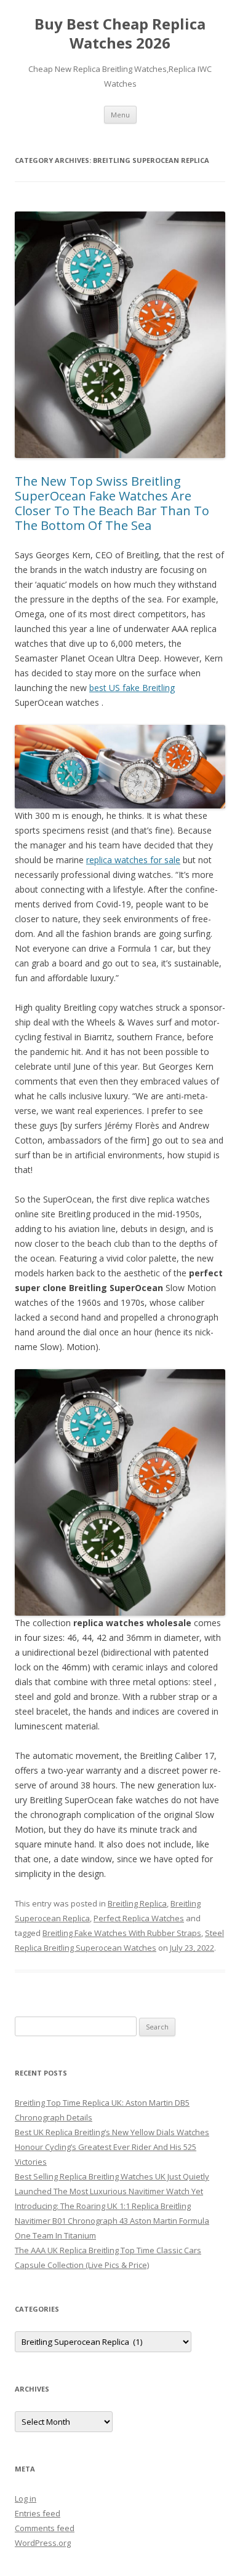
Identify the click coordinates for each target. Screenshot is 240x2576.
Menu (120, 115)
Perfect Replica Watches (139, 1918)
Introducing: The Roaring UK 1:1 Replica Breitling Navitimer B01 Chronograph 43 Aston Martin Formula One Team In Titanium (112, 2221)
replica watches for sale (133, 860)
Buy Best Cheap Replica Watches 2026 (120, 34)
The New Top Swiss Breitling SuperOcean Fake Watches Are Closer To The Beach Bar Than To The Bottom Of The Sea (112, 503)
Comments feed (45, 2528)
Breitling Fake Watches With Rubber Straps (122, 1933)
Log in (26, 2499)
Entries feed (38, 2513)
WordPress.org (43, 2543)
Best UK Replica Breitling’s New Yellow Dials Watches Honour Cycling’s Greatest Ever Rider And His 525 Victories (112, 2147)
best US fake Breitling (132, 688)
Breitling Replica (137, 1903)
